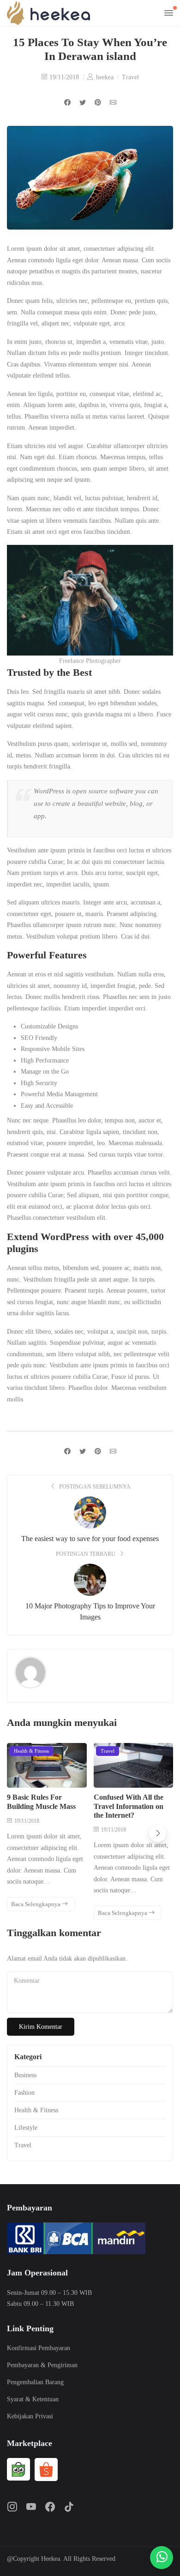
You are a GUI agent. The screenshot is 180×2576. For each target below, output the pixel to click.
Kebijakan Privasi (30, 2416)
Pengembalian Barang (35, 2382)
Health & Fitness (31, 1751)
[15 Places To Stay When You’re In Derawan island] (113, 103)
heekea (105, 77)
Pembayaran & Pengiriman (42, 2365)
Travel (130, 77)
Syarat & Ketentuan (33, 2399)
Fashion (24, 2093)
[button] (158, 1834)
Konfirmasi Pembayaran (39, 2348)
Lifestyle (26, 2128)
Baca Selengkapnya (36, 1904)
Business (25, 2075)
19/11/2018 (64, 77)
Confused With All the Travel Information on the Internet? (129, 1806)
